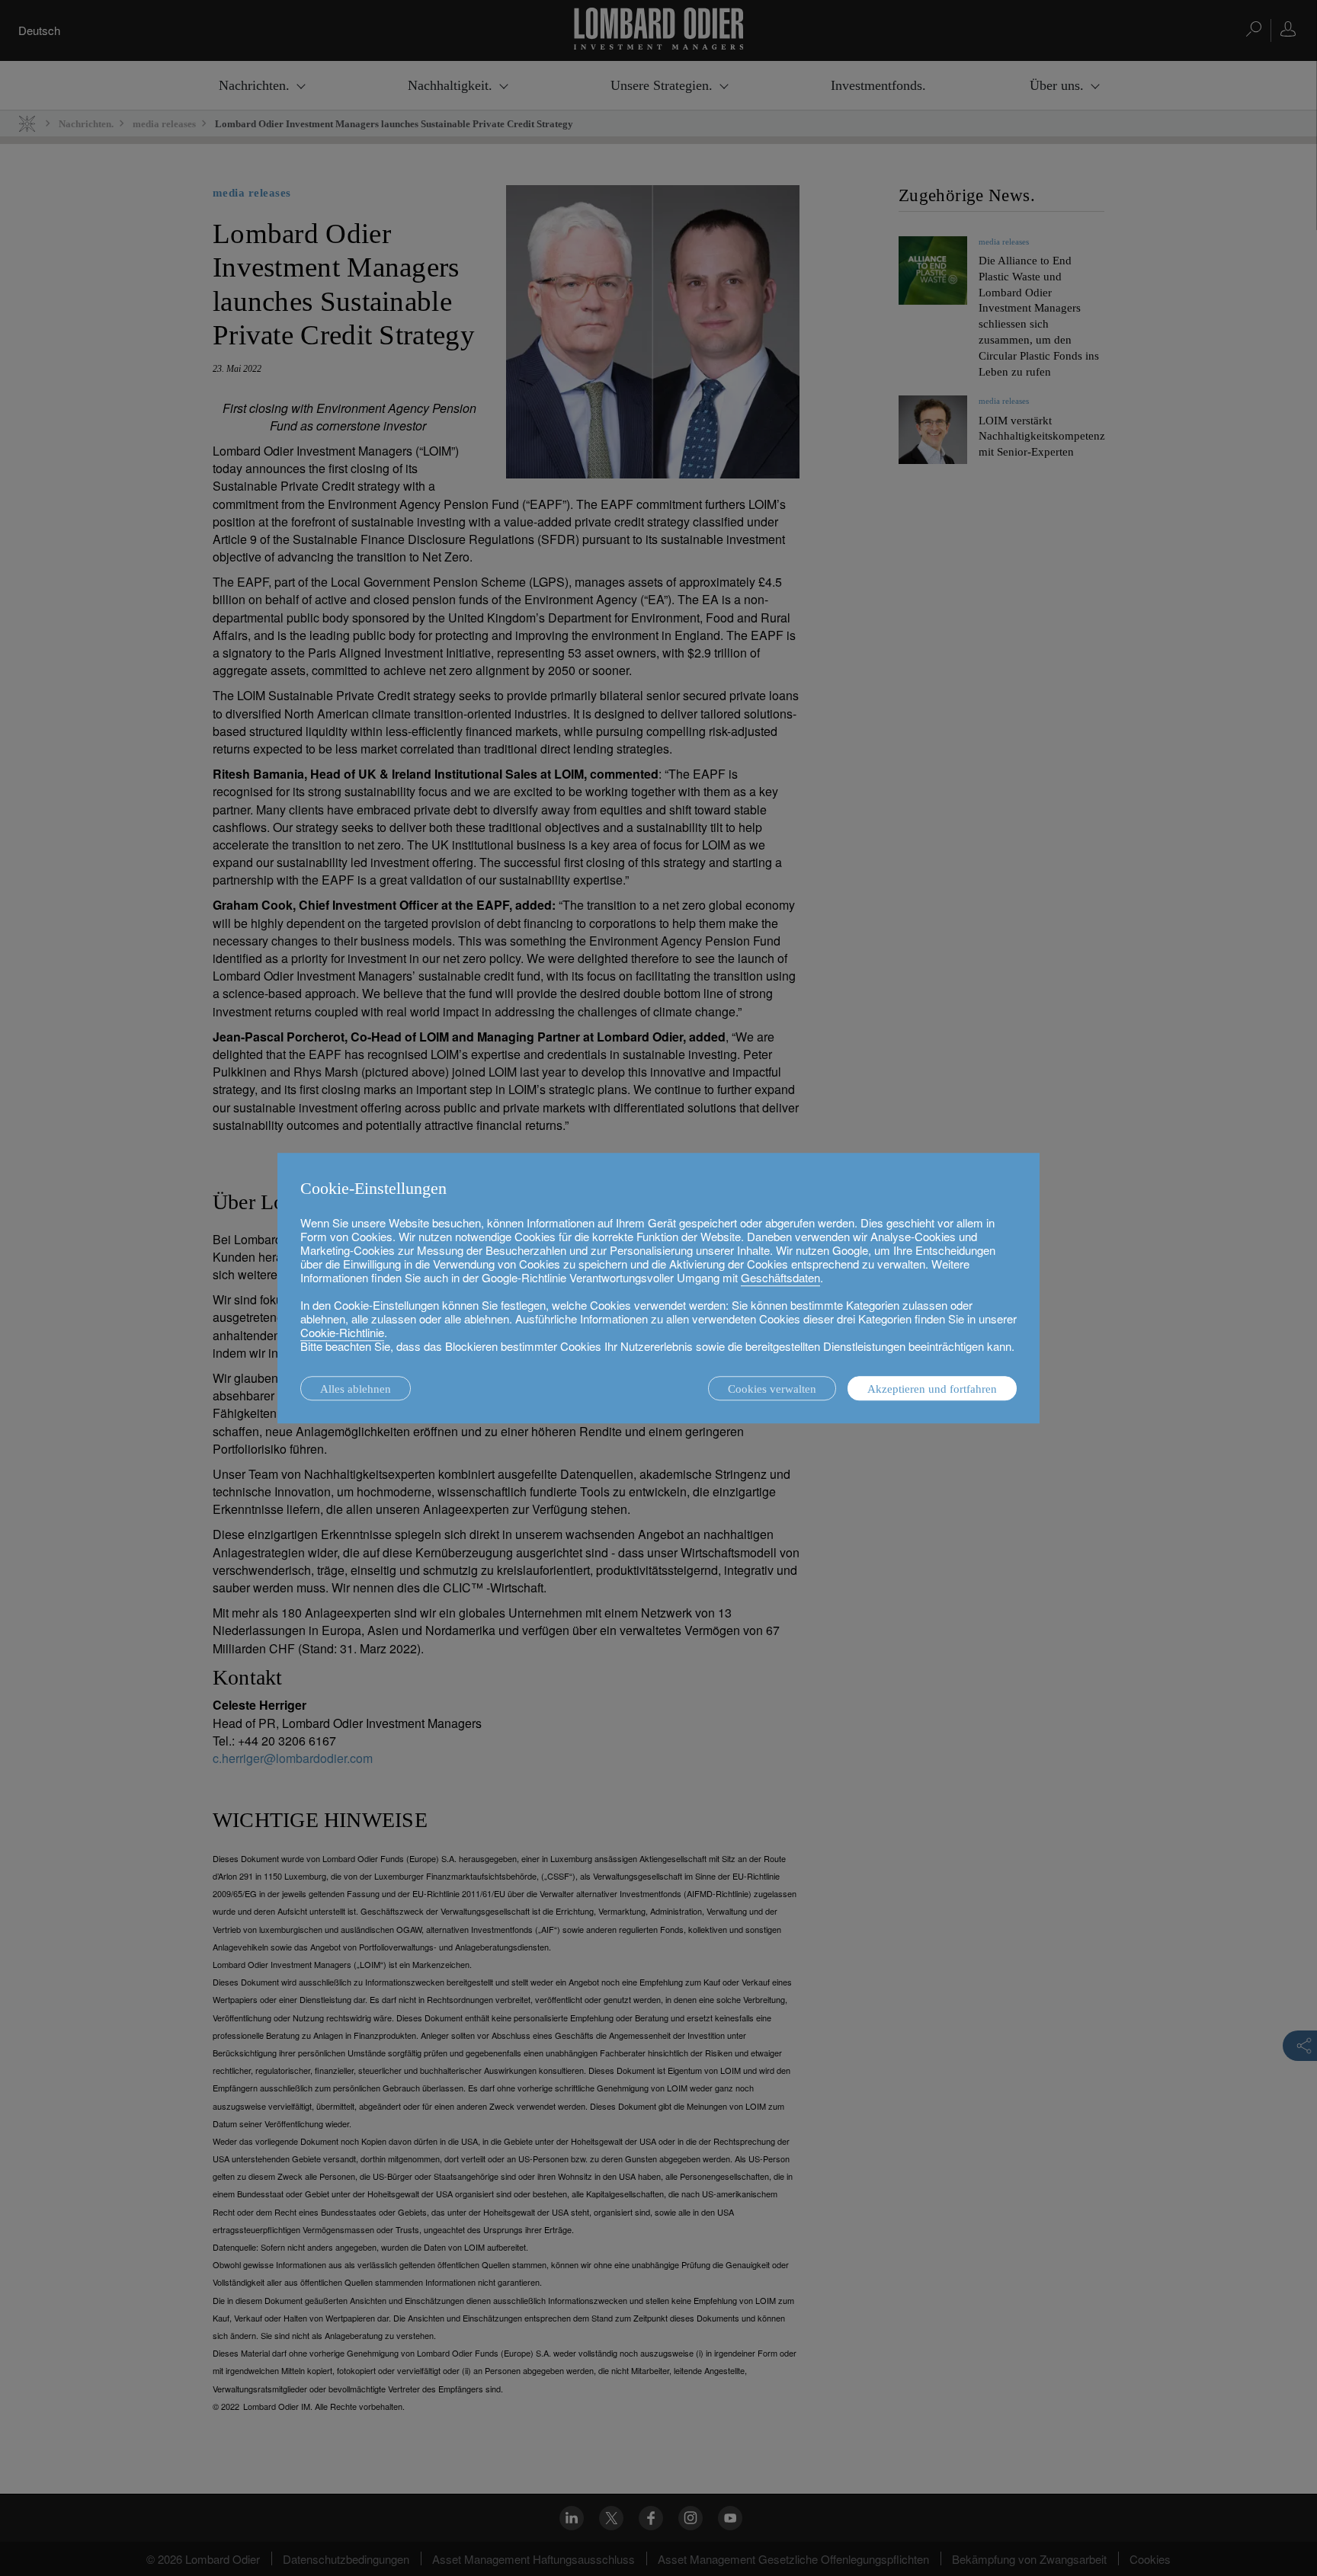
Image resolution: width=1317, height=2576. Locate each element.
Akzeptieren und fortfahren (932, 1389)
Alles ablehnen (356, 1389)
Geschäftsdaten (780, 1277)
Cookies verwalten (772, 1389)
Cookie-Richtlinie (342, 1332)
